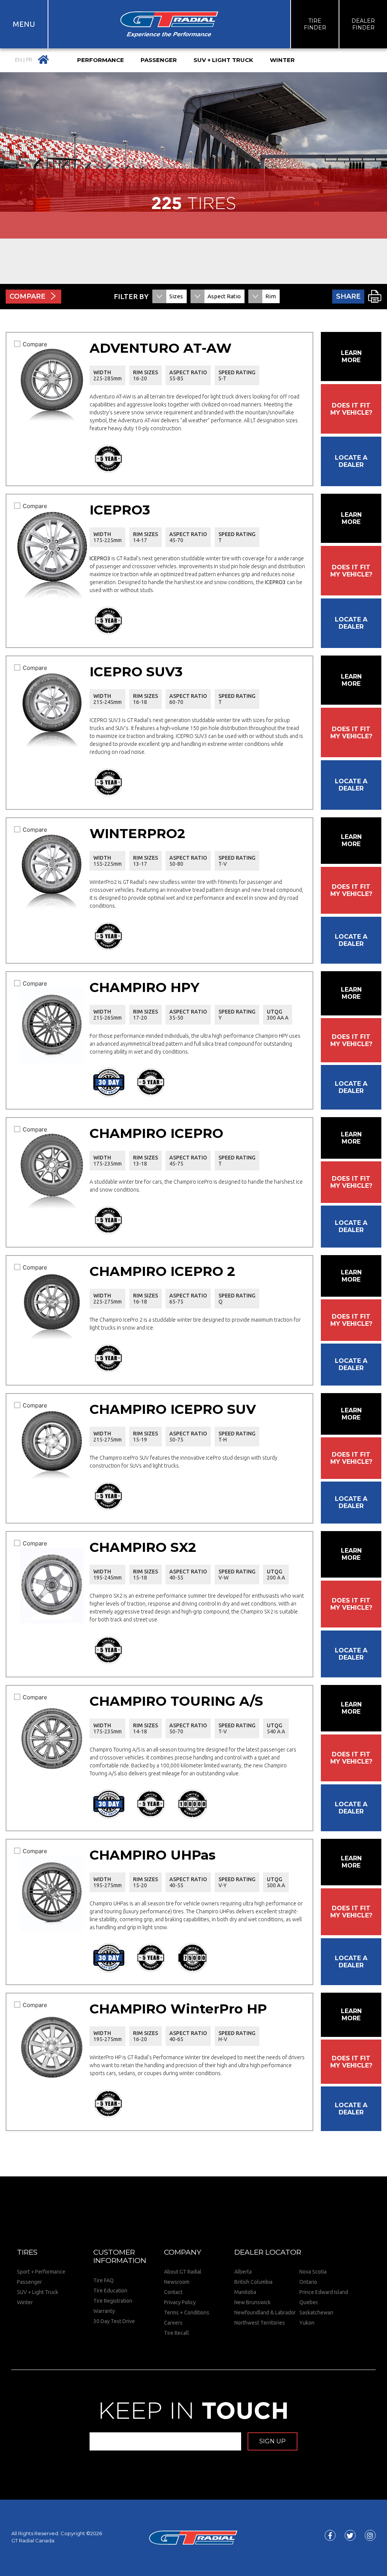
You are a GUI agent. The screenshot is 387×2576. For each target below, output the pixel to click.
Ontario (308, 2282)
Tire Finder (315, 24)
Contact (173, 2292)
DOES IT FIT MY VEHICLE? (351, 409)
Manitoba (245, 2292)
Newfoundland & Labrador (265, 2313)
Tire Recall (176, 2333)
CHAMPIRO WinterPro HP (178, 2009)
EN (19, 60)
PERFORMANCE (101, 60)
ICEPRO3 (120, 510)
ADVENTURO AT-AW (161, 348)
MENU (24, 24)
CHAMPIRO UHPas (152, 1855)
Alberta (243, 2272)
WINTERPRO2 (137, 833)
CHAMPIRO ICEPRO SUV (173, 1409)
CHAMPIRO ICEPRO (156, 1133)
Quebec (309, 2302)
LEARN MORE (351, 356)
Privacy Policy (180, 2302)
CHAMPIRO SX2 (143, 1547)
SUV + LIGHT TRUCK (223, 60)
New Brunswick (252, 2302)
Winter (25, 2302)
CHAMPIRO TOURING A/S (176, 1701)
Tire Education (110, 2291)
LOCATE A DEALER (351, 461)
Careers (173, 2323)
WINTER (282, 60)
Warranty (104, 2311)
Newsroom (177, 2282)
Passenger (29, 2282)
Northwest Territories (260, 2323)
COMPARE (27, 296)
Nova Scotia (313, 2272)
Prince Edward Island (324, 2292)
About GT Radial (183, 2272)
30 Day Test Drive (114, 2321)
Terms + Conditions (187, 2313)
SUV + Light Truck (38, 2292)
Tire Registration (113, 2301)
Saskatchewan (316, 2313)
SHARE (348, 296)
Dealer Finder (363, 24)
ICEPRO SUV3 (136, 672)
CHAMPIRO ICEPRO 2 (162, 1271)
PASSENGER (159, 60)
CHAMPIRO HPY (145, 987)
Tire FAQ (104, 2280)
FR (29, 60)
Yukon (307, 2323)
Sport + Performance (41, 2272)
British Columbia (253, 2282)
